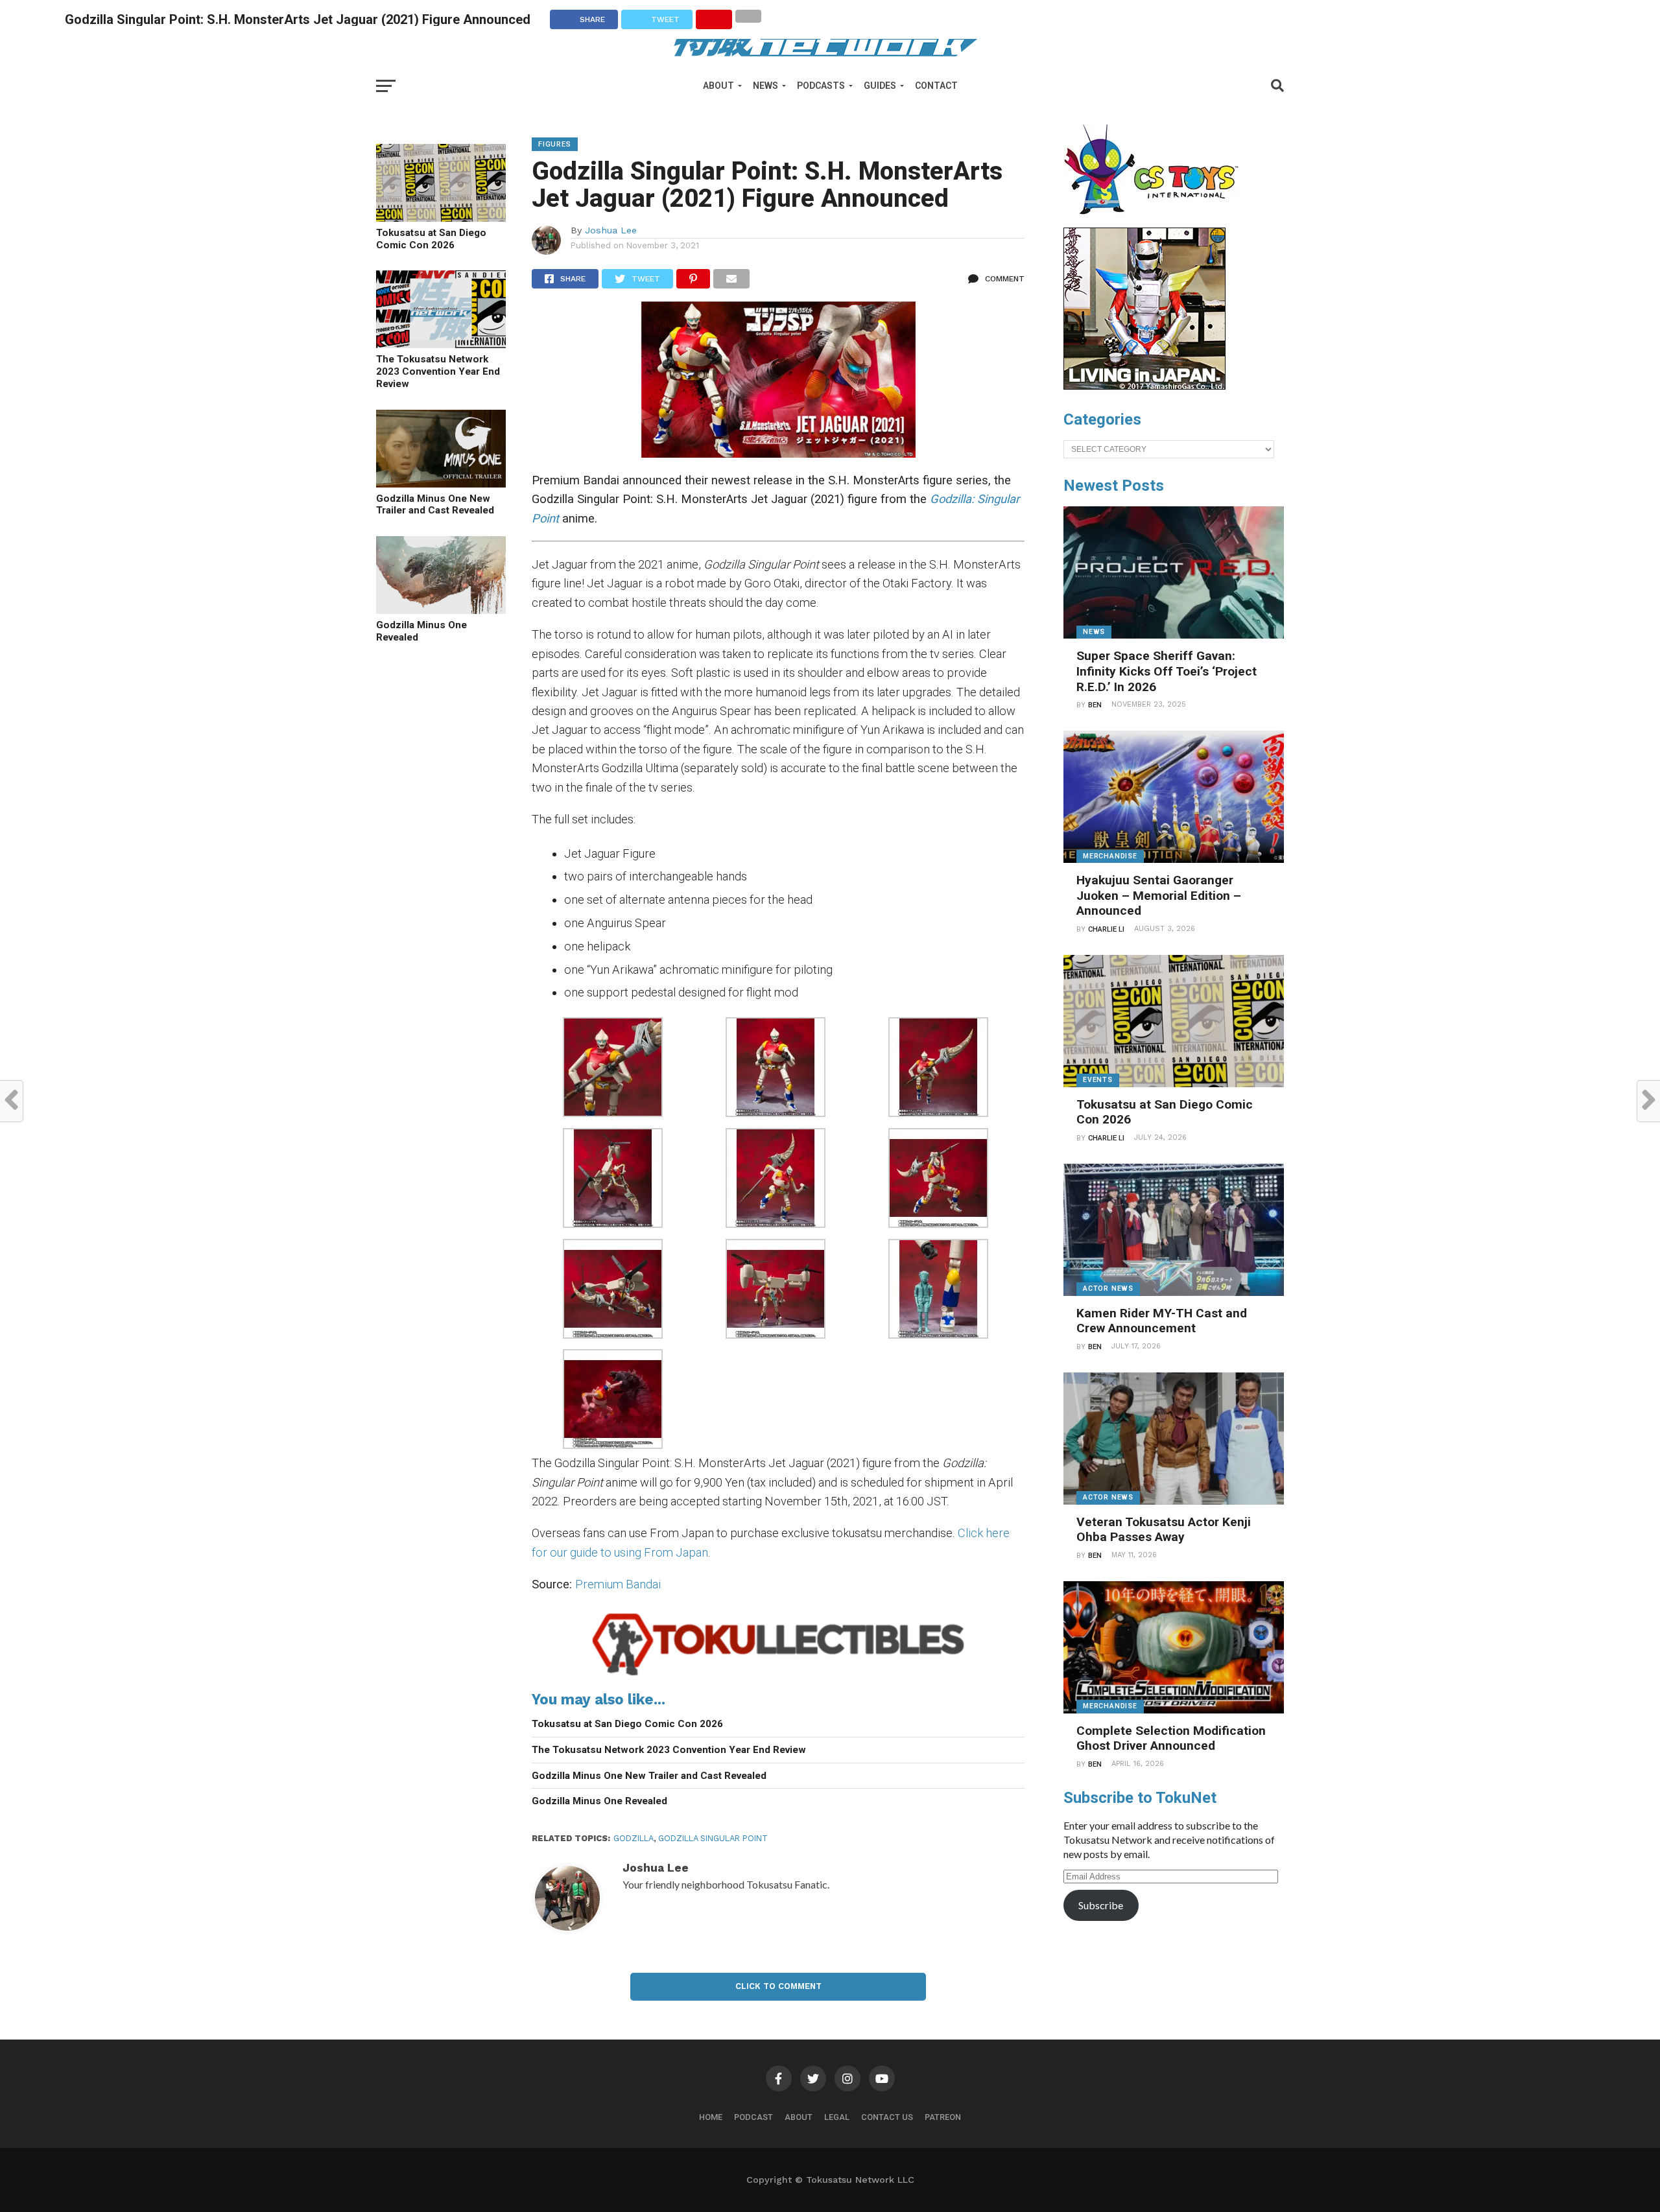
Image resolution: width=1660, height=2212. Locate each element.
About (718, 86)
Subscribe (1101, 1905)
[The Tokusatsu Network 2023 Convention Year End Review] (441, 344)
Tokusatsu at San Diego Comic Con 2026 (431, 239)
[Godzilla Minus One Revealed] (441, 610)
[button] (613, 1069)
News (765, 86)
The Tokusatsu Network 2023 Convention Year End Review (438, 371)
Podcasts (821, 86)
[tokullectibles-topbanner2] (778, 1676)
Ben (1095, 705)
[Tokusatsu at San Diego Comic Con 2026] (441, 218)
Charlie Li (1106, 929)
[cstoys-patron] (1156, 221)
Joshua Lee (611, 230)
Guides (880, 86)
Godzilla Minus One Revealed (421, 631)
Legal (837, 2117)
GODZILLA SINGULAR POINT (713, 1838)
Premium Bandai (618, 1584)
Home (711, 2117)
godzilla (634, 1838)
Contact (936, 86)
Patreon (943, 2117)
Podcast (753, 2117)
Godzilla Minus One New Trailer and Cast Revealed (435, 505)
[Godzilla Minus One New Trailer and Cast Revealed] (441, 483)
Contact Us (887, 2117)
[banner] (1144, 386)
